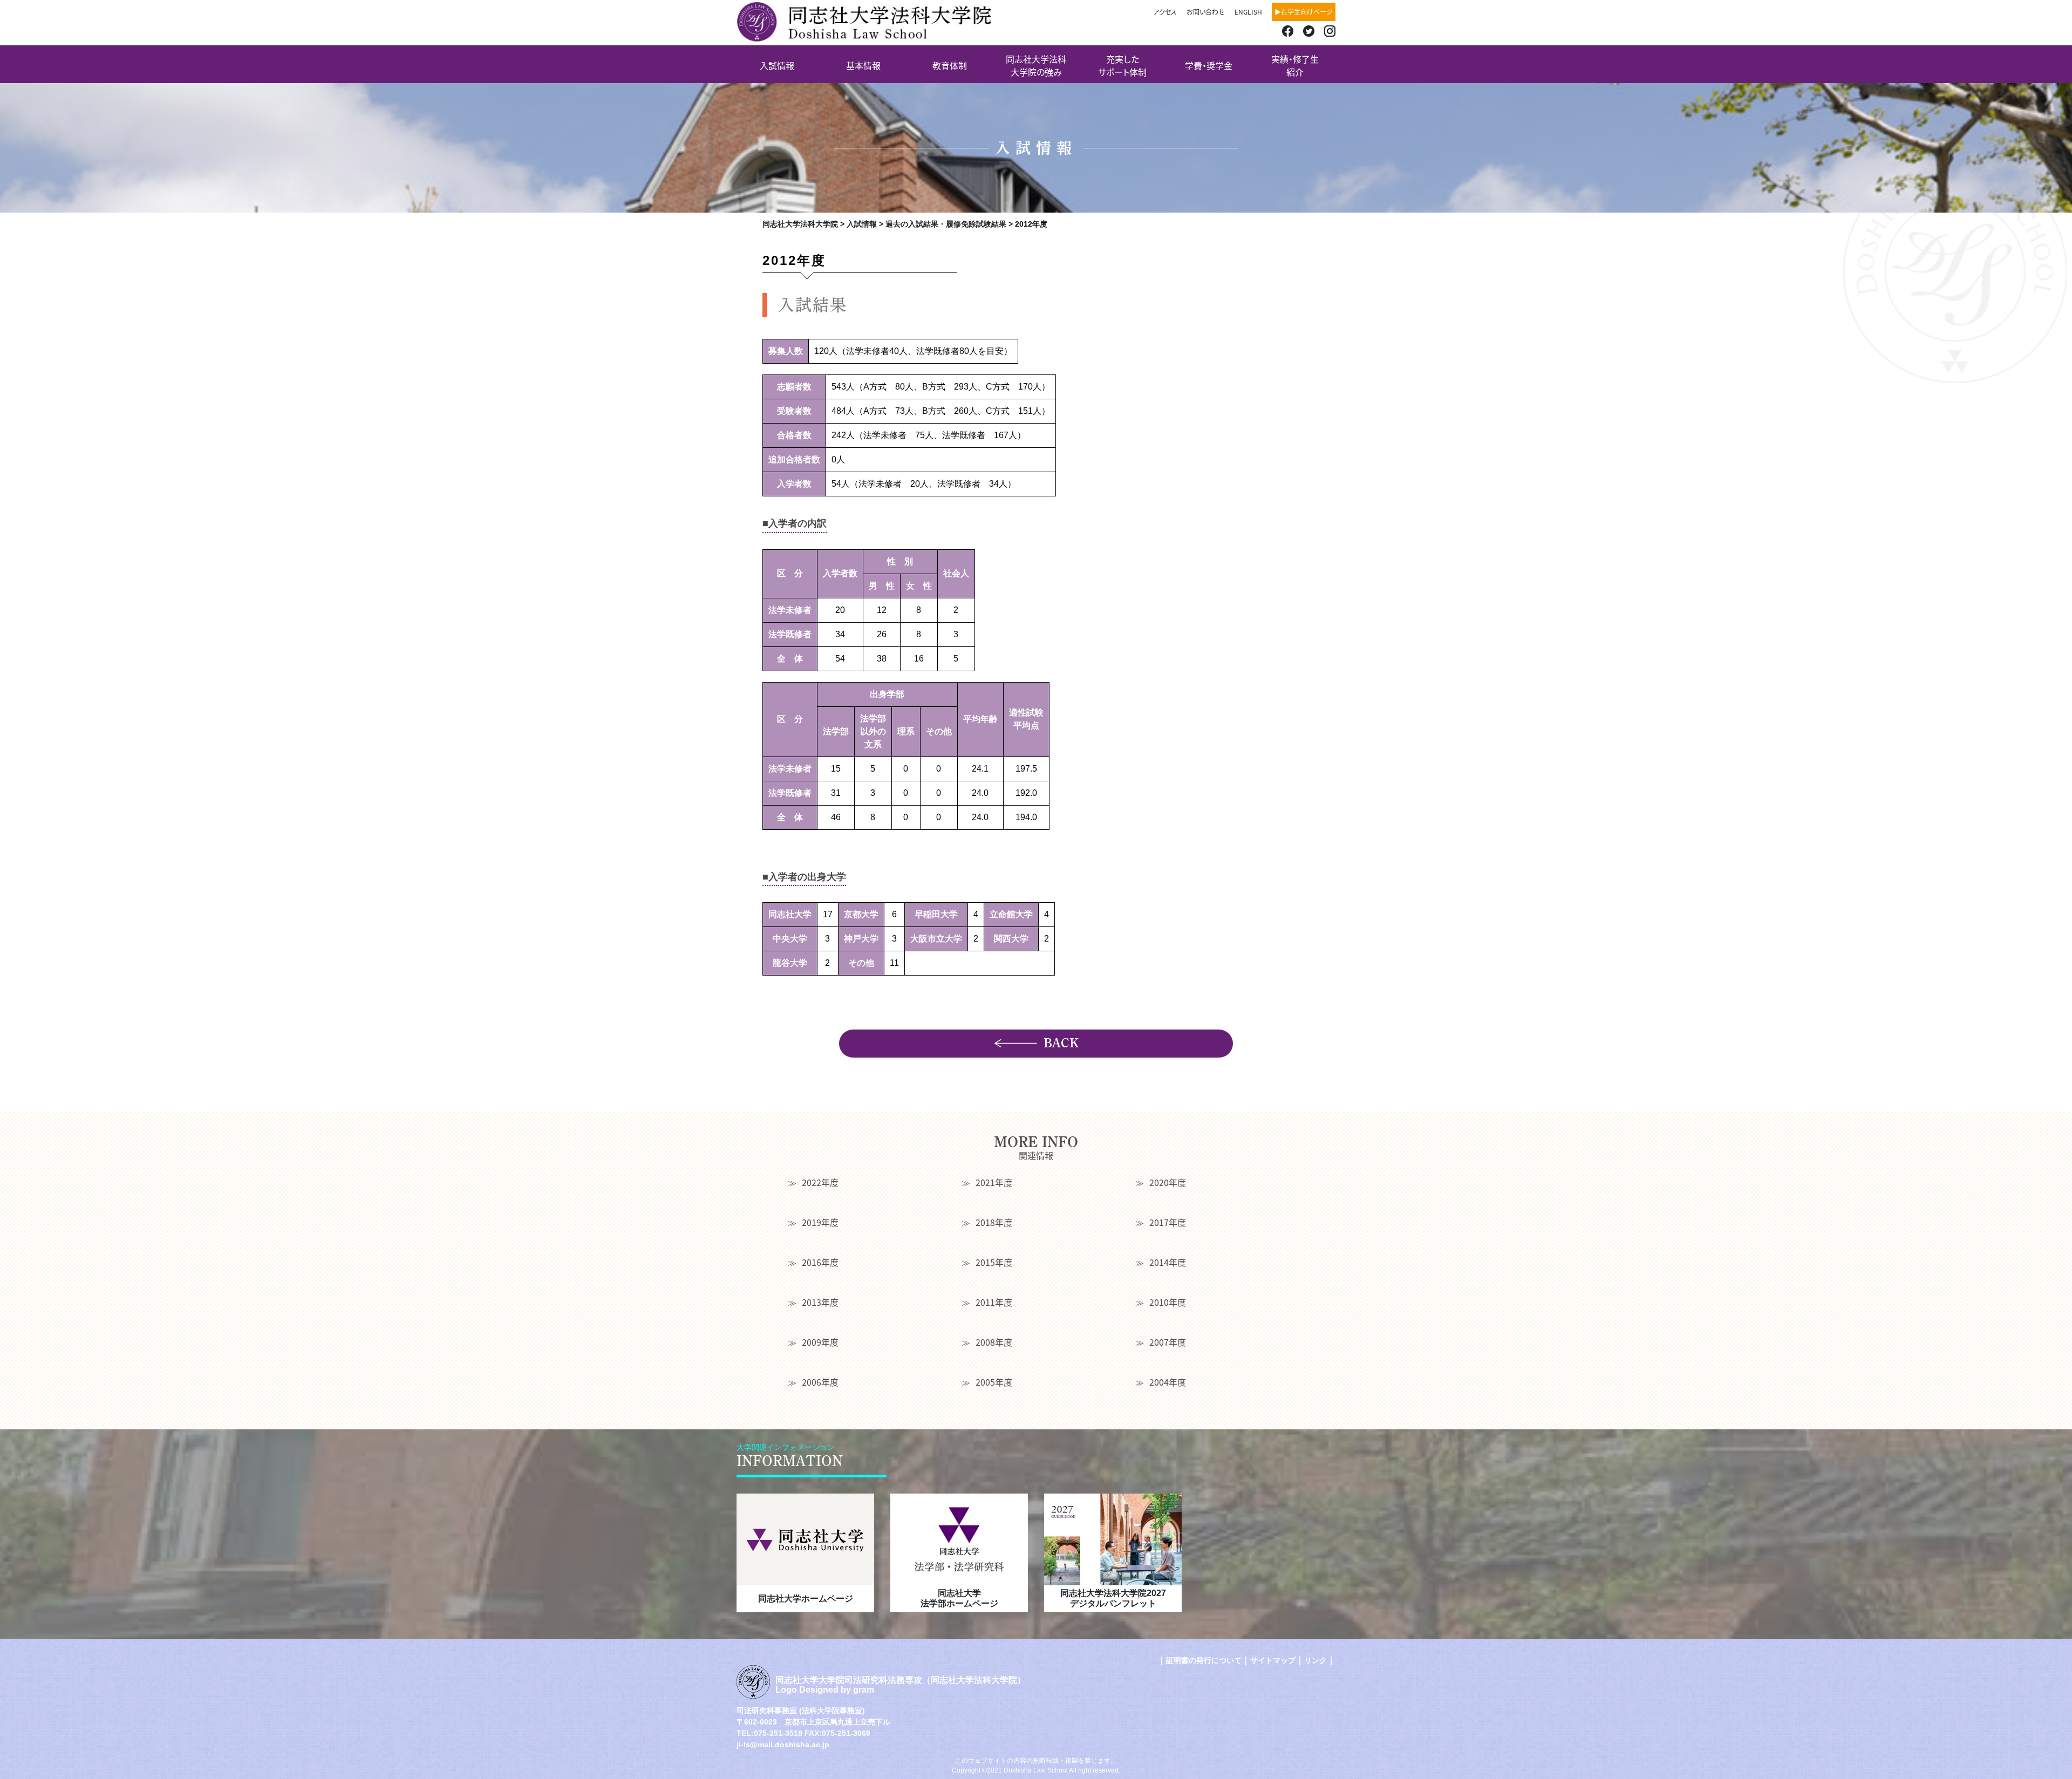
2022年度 (820, 1182)
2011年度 (994, 1302)
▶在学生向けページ (1304, 12)
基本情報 (863, 65)
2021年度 (994, 1182)
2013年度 (820, 1302)
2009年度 (820, 1342)
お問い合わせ (1206, 12)
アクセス (1165, 12)
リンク (1316, 1660)
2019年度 (820, 1222)
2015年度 (994, 1262)
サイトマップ (1273, 1660)
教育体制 (950, 65)
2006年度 (820, 1382)
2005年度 (994, 1382)
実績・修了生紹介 (1295, 65)
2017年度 (1168, 1222)
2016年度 (820, 1262)
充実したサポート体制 (1122, 65)
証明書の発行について (1204, 1660)
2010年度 (1168, 1302)
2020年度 (1168, 1182)
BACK (1061, 1043)
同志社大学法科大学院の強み (1036, 65)
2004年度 (1168, 1382)
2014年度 (1168, 1262)
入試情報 (777, 65)
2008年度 (994, 1342)
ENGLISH (1248, 12)
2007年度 (1168, 1342)
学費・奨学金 (1209, 65)
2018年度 (994, 1222)
